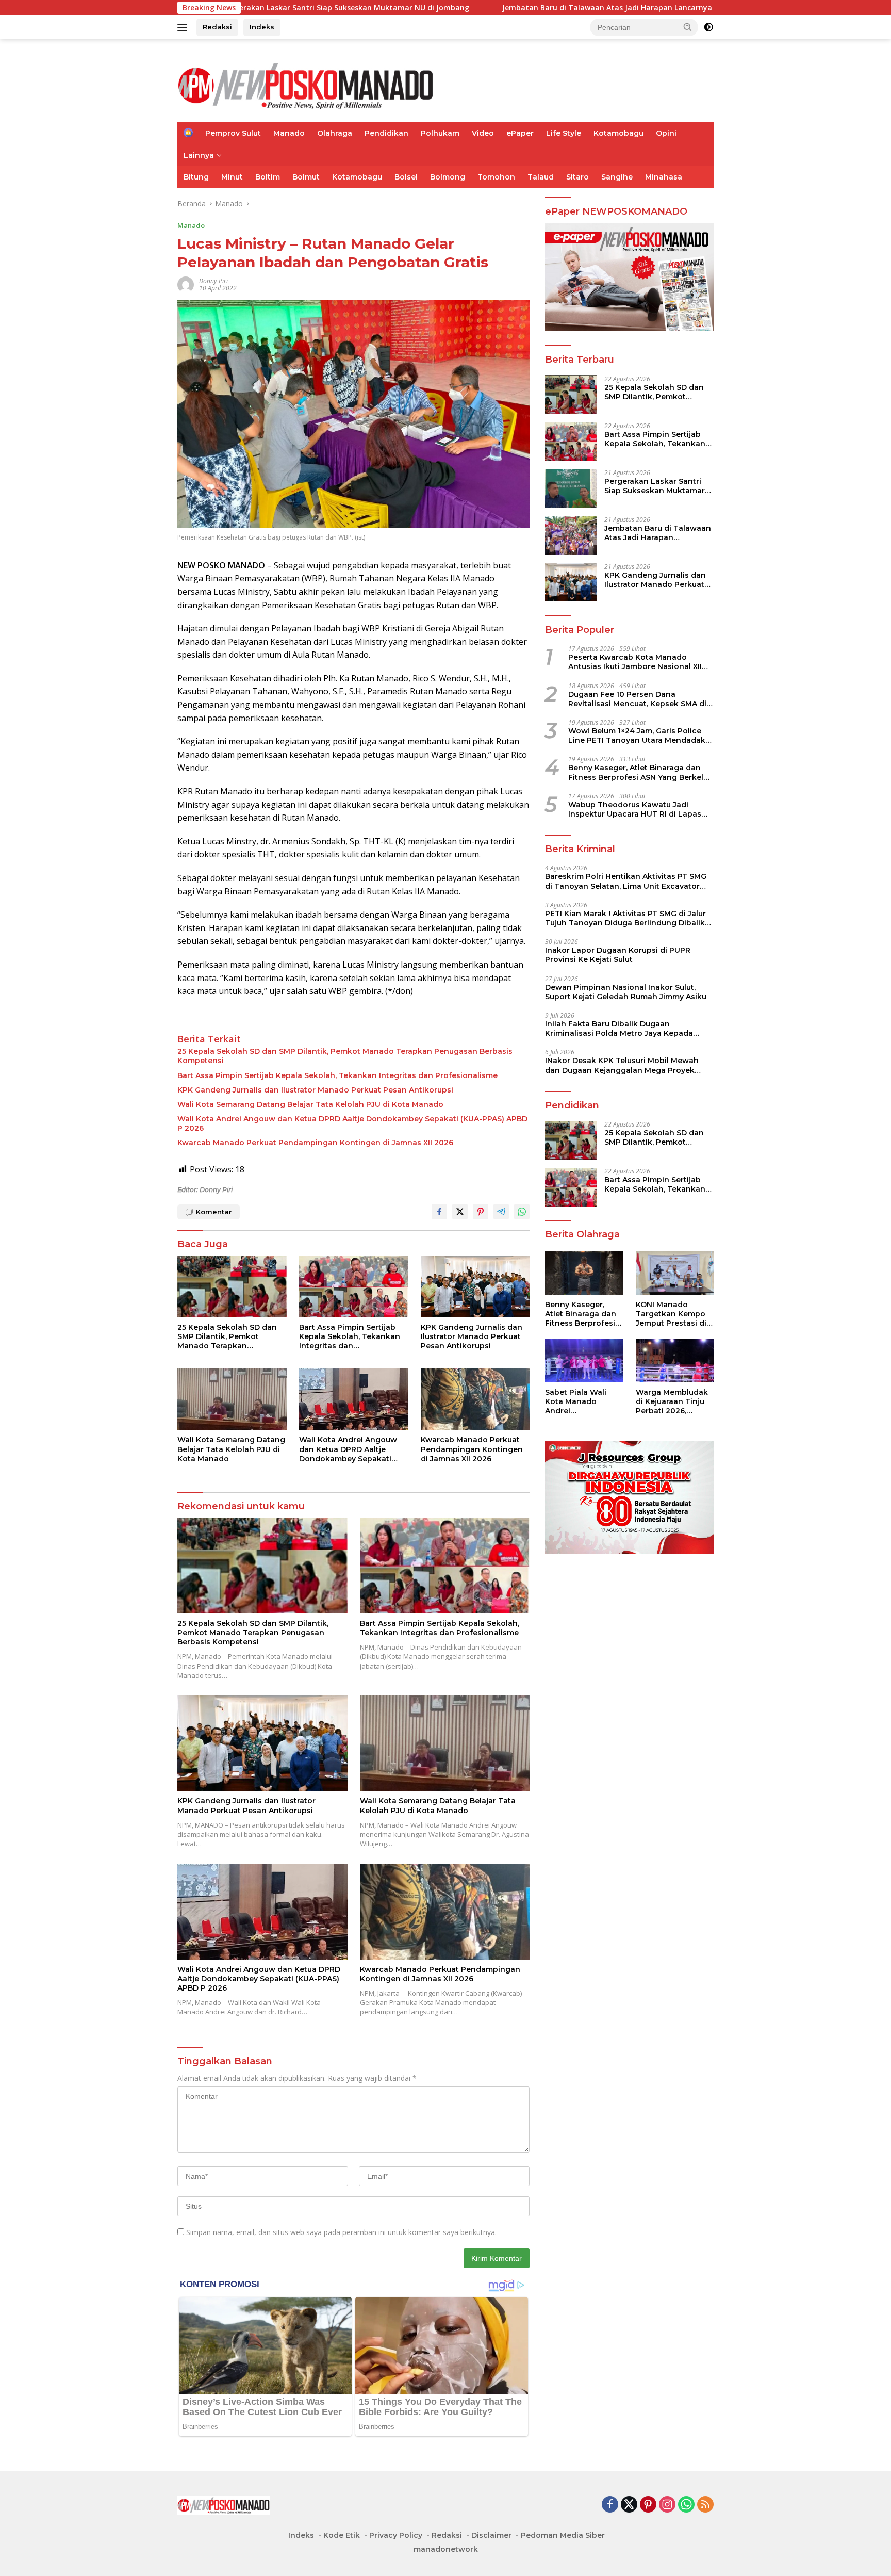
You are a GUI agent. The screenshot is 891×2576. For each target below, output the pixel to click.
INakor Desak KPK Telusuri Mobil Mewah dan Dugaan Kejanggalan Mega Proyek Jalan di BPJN (622, 1065)
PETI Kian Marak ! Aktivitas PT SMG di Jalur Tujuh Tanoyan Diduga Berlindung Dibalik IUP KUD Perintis (625, 918)
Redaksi (217, 27)
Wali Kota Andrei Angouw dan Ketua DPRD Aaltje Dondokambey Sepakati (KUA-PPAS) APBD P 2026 (352, 1123)
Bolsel (406, 177)
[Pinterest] (648, 2505)
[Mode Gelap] (708, 27)
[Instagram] (667, 2505)
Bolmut (306, 177)
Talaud (541, 177)
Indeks (262, 27)
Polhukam (440, 133)
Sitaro (577, 177)
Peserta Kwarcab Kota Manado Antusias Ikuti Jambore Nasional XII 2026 (635, 662)
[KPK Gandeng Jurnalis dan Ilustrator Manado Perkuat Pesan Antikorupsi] (475, 1287)
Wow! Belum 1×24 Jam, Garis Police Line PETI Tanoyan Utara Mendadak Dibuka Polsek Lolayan (637, 735)
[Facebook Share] (439, 1212)
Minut (232, 177)
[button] (688, 27)
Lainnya (199, 155)
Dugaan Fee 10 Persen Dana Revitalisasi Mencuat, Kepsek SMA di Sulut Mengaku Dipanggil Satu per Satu (637, 698)
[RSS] (705, 2505)
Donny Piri (213, 281)
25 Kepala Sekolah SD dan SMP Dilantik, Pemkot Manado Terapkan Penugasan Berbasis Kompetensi (345, 1056)
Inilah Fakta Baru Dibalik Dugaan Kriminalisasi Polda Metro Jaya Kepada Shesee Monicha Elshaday (619, 1028)
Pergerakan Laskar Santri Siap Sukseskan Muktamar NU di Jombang (655, 485)
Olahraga (335, 133)
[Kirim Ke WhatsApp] (522, 1212)
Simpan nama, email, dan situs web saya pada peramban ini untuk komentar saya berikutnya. (341, 2232)
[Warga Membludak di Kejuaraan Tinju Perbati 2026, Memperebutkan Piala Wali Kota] (675, 1360)
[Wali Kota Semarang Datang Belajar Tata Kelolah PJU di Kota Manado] (232, 1399)
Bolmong (448, 177)
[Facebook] (610, 2505)
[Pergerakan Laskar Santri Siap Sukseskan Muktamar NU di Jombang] (571, 488)
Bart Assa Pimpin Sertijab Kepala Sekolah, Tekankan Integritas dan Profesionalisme (337, 1075)
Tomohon (496, 177)
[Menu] (184, 27)
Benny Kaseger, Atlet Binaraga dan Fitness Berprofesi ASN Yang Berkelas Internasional (640, 772)
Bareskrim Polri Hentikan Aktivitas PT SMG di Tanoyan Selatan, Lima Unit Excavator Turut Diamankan (626, 881)
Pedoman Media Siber (563, 2535)
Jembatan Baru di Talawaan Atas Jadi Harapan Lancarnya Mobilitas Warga (511, 8)
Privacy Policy (396, 2535)
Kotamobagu (618, 133)
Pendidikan (386, 133)
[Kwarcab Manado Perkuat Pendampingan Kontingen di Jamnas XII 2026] (475, 1399)
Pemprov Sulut (233, 133)
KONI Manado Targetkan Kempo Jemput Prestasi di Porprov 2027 (671, 1314)
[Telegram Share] (501, 1212)
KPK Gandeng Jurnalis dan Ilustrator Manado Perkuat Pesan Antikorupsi (315, 1090)
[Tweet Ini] (460, 1212)
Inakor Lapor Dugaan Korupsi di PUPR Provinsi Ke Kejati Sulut (618, 955)
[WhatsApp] (686, 2505)
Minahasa (664, 177)
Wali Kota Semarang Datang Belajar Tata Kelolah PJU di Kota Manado (310, 1104)
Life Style (564, 133)
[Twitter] (629, 2505)
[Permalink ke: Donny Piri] (186, 284)
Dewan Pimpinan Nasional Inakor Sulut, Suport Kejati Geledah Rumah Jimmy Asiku (626, 991)
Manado (289, 133)
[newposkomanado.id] (306, 85)
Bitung (196, 177)
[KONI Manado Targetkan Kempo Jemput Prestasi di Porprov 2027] (675, 1273)
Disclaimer (491, 2535)
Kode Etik (342, 2535)
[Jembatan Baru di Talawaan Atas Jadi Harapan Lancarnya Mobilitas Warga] (571, 535)
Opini (666, 133)
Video (483, 133)
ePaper (520, 133)
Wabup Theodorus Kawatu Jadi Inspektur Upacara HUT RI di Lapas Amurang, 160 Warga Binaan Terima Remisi (636, 809)
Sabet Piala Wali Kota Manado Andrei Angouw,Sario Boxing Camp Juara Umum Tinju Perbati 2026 (583, 1402)
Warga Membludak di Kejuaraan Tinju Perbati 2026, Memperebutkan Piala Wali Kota (672, 1402)
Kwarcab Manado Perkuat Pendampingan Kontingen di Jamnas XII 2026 (315, 1143)
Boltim (268, 177)
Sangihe (617, 177)
